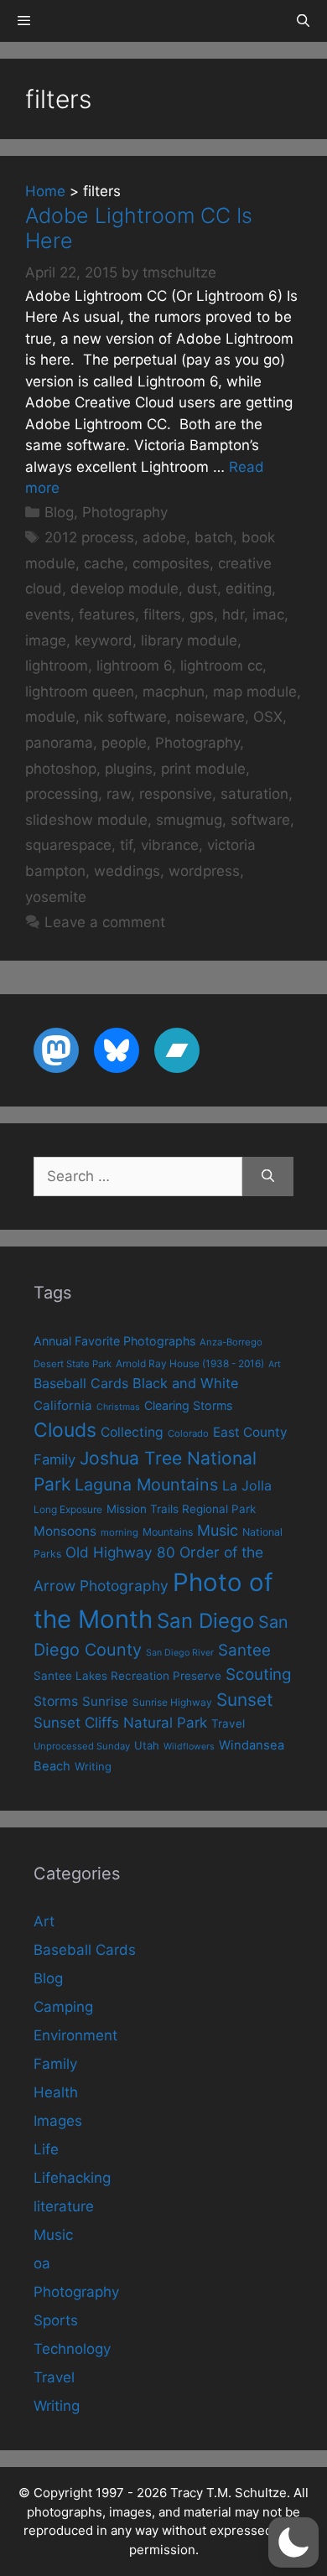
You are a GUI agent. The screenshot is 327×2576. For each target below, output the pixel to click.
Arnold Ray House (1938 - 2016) (190, 1363)
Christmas (118, 1407)
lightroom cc (221, 666)
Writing (93, 1766)
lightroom (57, 666)
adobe (164, 537)
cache (104, 563)
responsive (176, 794)
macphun (174, 692)
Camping (63, 2007)
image (46, 640)
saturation (254, 794)
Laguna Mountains (146, 1485)
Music (218, 1530)
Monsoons (65, 1531)
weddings (127, 871)
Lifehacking (72, 2178)
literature (64, 2206)
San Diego (205, 1621)
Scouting (259, 1674)
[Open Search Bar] (303, 21)
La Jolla (247, 1485)
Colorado (188, 1433)
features (107, 614)
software (260, 820)
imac (268, 614)
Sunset (245, 1700)
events (48, 614)
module (50, 717)
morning (119, 1532)
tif (126, 845)
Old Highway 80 (120, 1552)
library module (189, 640)
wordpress (204, 871)
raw (119, 794)
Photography (125, 512)
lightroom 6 (134, 666)
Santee (244, 1650)
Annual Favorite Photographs (114, 1341)
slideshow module (86, 820)
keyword (104, 640)
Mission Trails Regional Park (181, 1509)
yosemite (56, 897)
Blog (59, 512)
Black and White (186, 1383)
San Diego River (180, 1653)
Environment (75, 2035)
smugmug (189, 820)
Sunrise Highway (172, 1702)
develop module (125, 588)
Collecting (132, 1432)
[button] (293, 2542)
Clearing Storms (188, 1405)
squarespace (68, 845)
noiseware (210, 717)
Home (45, 191)
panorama (59, 743)
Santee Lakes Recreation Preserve (127, 1676)
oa (42, 2263)
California (63, 1405)
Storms (56, 1701)
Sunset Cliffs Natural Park (120, 1723)
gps (202, 614)
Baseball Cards (81, 1383)
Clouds (65, 1430)
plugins (129, 769)
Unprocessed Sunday (82, 1746)
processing (62, 794)
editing (249, 588)
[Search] (268, 1177)
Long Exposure (68, 1509)
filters (162, 614)
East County (250, 1432)
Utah (147, 1745)
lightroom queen (80, 692)
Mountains (168, 1532)
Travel (228, 1723)
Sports (56, 2320)
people (124, 743)
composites (171, 563)
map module (255, 692)
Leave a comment (105, 922)
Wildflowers (189, 1747)
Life (46, 2149)
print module (203, 769)
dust (202, 588)
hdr (233, 614)
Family (54, 1459)
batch (214, 537)
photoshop (61, 769)
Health (56, 2092)
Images (58, 2121)
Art (275, 1364)
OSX (268, 717)
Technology (72, 2349)
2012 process (89, 537)
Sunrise (105, 1701)
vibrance (170, 845)
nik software (125, 717)
